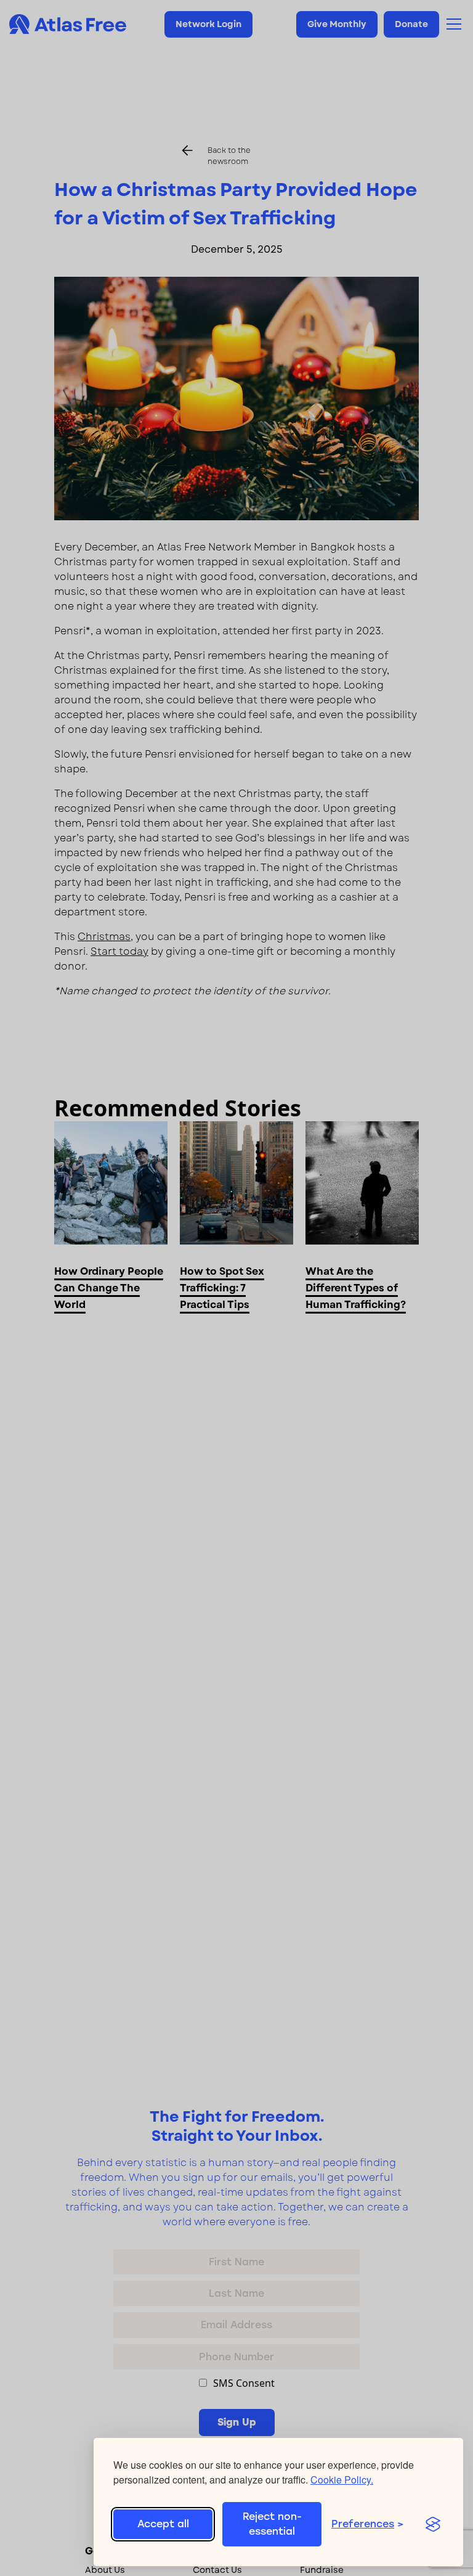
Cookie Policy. (342, 2480)
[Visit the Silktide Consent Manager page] (433, 2524)
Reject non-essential (272, 2524)
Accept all (163, 2524)
